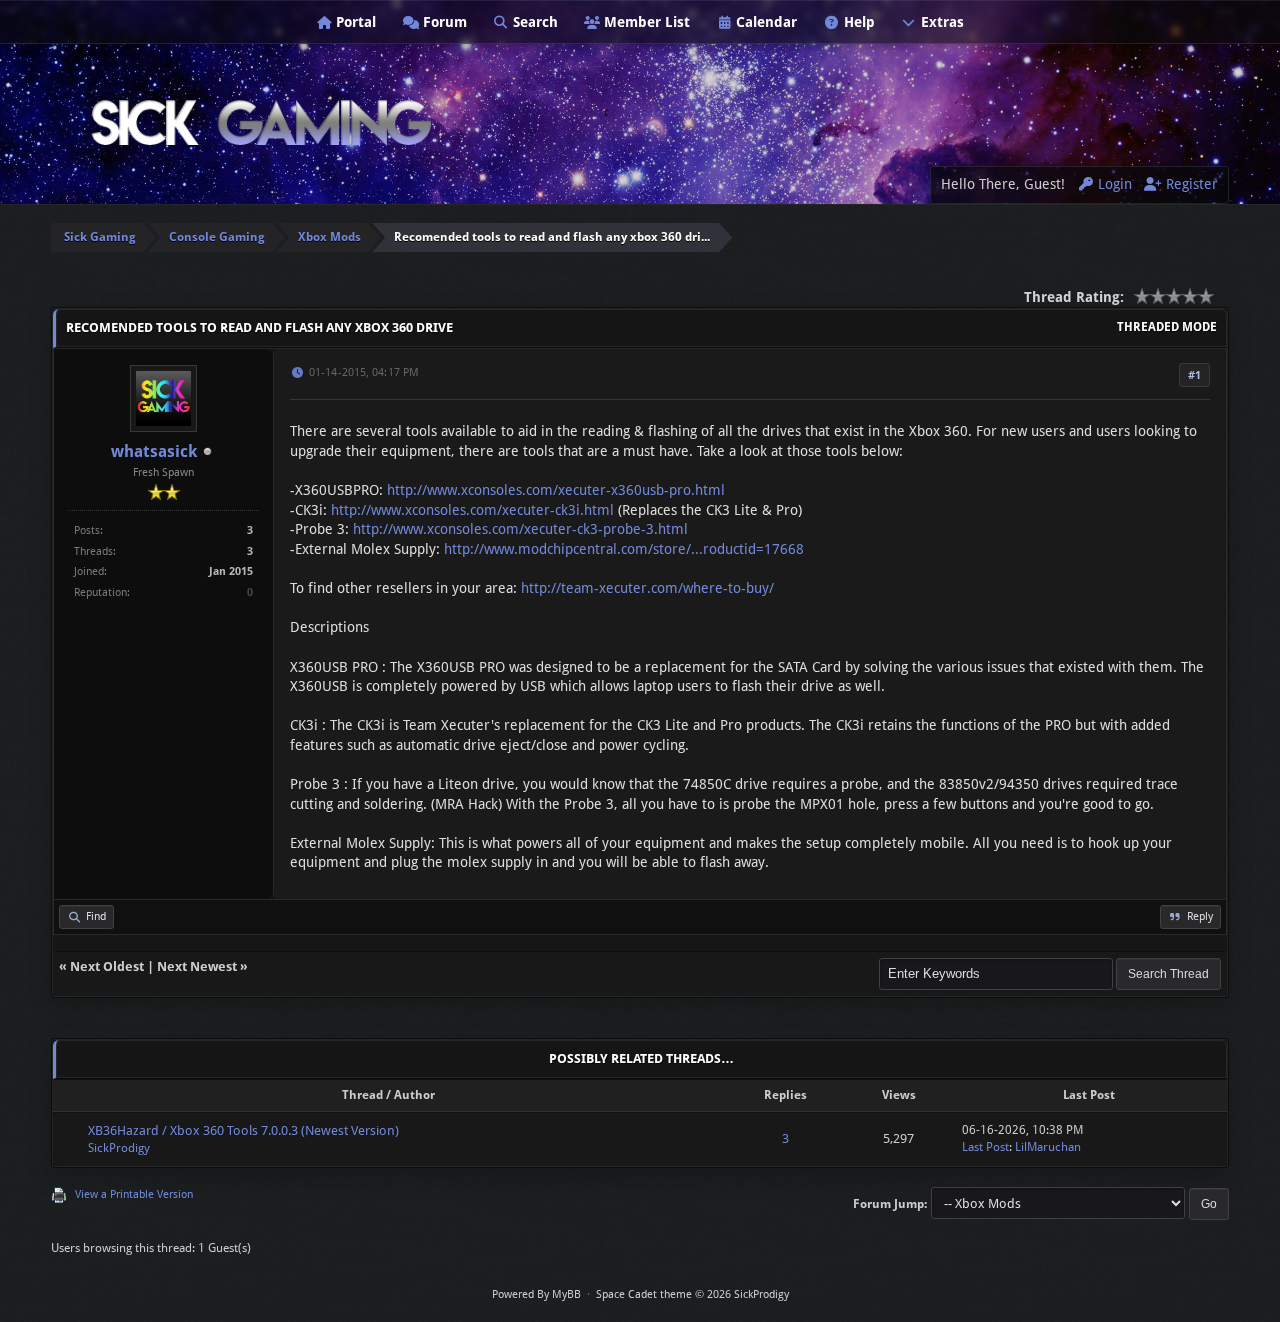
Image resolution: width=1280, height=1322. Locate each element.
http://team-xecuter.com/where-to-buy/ (647, 588)
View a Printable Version (134, 1194)
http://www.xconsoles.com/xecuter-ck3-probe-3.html (520, 529)
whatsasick (154, 451)
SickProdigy (119, 1148)
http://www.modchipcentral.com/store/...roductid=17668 (624, 549)
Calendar (764, 22)
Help (857, 22)
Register (1190, 184)
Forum (443, 22)
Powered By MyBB (536, 1294)
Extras (940, 22)
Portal (354, 22)
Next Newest (197, 966)
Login (1113, 184)
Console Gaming (217, 237)
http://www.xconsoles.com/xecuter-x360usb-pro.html (556, 490)
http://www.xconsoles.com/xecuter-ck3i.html (472, 510)
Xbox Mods (329, 237)
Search (533, 22)
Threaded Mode (1167, 327)
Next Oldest (107, 966)
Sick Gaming (100, 237)
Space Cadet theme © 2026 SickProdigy (692, 1294)
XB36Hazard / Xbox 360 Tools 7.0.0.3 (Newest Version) (243, 1130)
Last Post (985, 1147)
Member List (645, 22)
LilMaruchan (1048, 1147)
